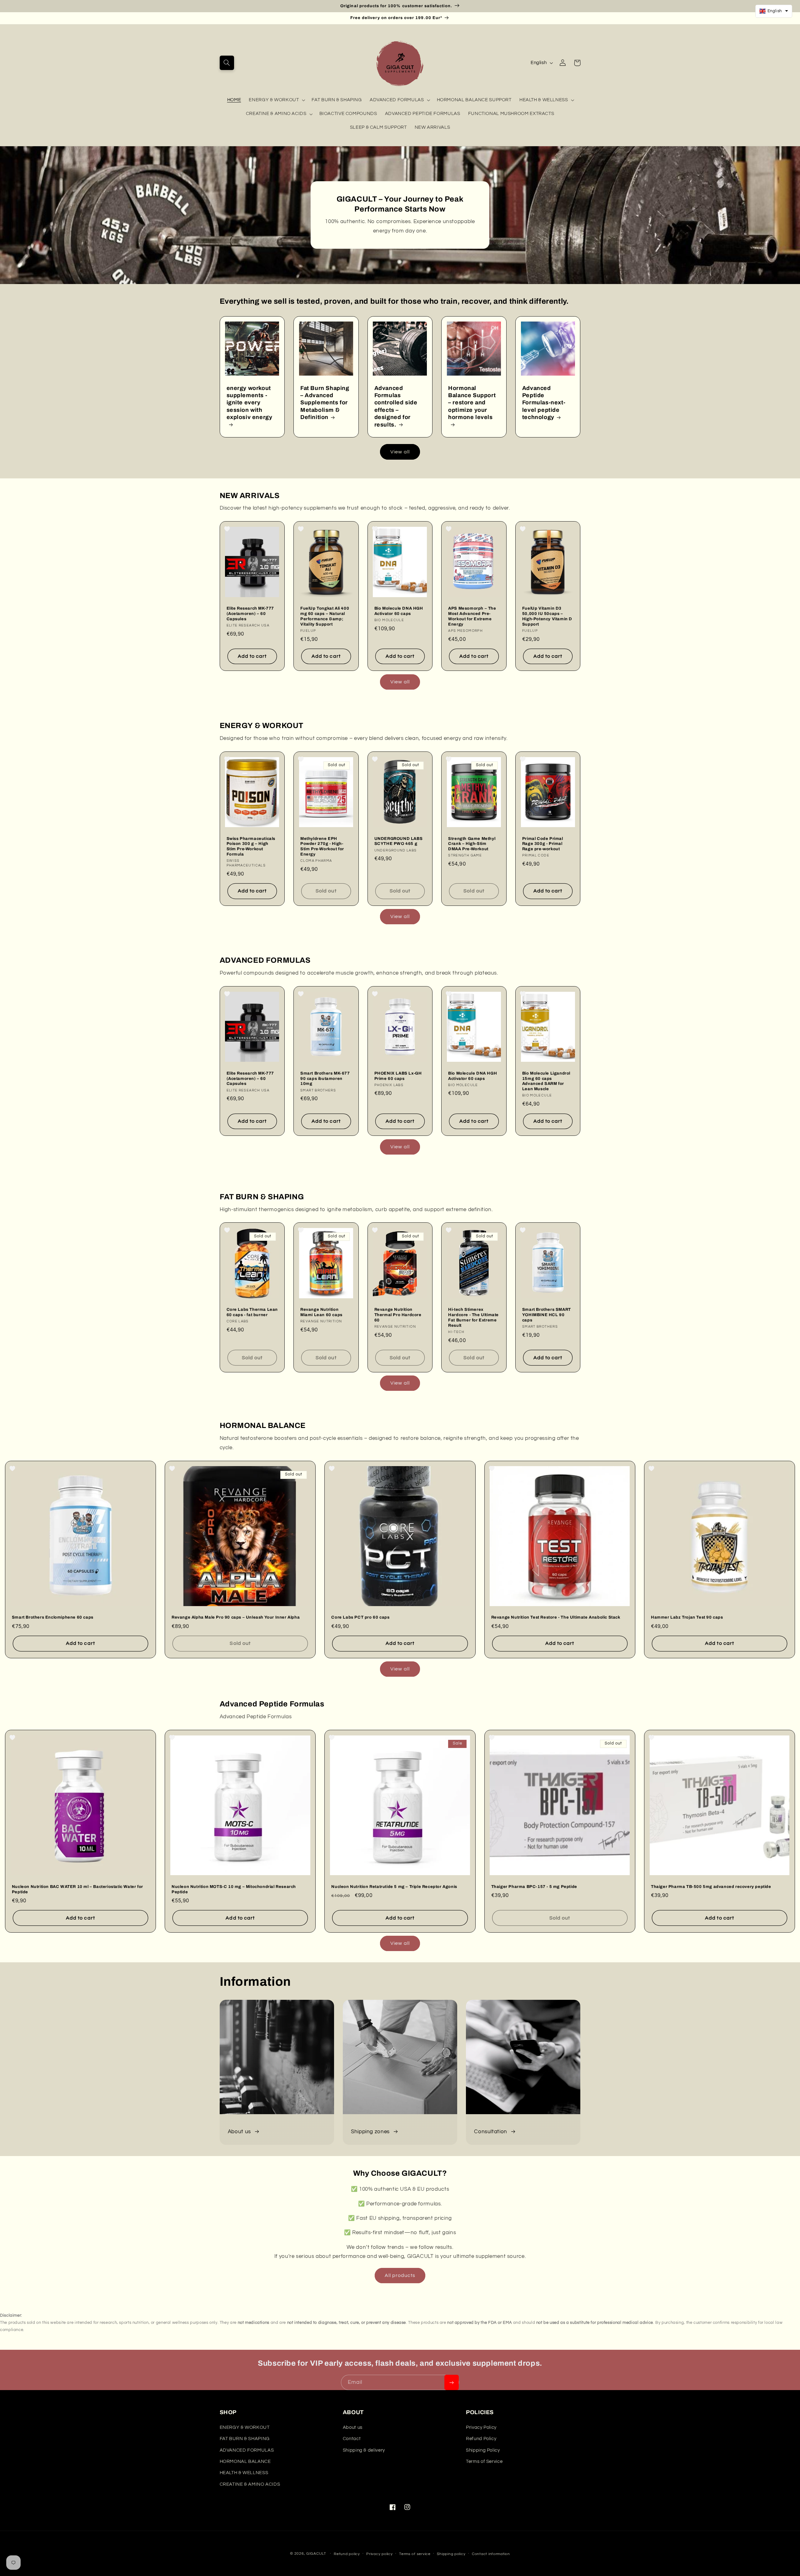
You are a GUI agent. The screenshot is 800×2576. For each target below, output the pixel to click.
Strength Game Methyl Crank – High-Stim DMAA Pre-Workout (472, 844)
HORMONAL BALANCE (245, 2461)
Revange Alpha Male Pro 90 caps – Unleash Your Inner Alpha (236, 1617)
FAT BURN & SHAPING (245, 2439)
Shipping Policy (483, 2450)
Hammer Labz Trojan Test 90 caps (687, 1617)
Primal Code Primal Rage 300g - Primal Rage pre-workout (543, 844)
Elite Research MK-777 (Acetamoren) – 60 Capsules (250, 614)
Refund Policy (481, 2439)
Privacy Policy (481, 2427)
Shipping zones (370, 2132)
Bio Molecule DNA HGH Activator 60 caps (399, 611)
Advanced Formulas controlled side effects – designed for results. (396, 406)
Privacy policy (379, 2554)
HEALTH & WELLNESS (544, 100)
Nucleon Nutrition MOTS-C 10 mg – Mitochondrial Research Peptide (234, 1889)
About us (239, 2132)
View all (400, 452)
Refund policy (347, 2554)
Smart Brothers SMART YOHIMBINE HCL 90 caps (547, 1315)
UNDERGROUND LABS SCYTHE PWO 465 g (399, 841)
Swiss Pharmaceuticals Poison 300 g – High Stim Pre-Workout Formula (251, 847)
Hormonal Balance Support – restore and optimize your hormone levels (472, 403)
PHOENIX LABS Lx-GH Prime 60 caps (398, 1076)
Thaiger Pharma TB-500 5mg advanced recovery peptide (711, 1887)
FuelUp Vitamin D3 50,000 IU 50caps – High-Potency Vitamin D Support (547, 616)
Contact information (491, 2554)
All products (400, 2275)
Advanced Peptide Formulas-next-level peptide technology (544, 403)
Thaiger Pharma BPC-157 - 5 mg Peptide (534, 1887)
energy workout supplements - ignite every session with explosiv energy (250, 403)
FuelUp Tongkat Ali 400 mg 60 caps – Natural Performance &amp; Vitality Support (325, 616)
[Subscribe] (452, 2382)
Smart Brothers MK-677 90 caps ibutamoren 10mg (325, 1079)
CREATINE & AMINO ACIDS (276, 114)
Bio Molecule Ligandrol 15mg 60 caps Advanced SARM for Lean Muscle (546, 1081)
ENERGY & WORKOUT (274, 100)
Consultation (491, 2132)
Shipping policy (451, 2554)
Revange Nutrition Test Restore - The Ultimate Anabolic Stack (556, 1617)
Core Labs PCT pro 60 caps (360, 1617)
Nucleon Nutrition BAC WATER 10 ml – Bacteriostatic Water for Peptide (77, 1889)
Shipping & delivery (364, 2450)
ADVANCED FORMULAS (397, 100)
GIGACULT (316, 2554)
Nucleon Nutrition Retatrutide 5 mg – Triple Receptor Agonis (394, 1887)
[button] (227, 63)
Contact (352, 2439)
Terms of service (415, 2554)
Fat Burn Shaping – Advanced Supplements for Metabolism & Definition (325, 403)
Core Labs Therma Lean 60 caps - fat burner (252, 1312)
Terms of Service (484, 2461)
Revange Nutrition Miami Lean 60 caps (321, 1312)
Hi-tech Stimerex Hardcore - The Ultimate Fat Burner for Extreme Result (473, 1318)
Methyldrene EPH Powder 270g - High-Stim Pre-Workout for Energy (322, 847)
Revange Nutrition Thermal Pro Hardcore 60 (398, 1315)
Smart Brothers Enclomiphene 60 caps (53, 1617)
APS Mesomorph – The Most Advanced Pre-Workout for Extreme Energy (472, 616)
